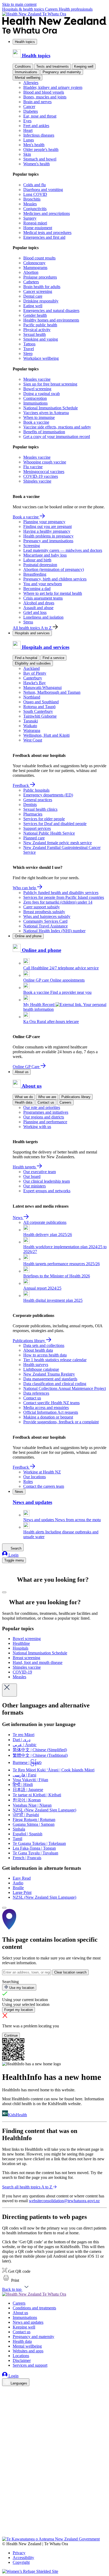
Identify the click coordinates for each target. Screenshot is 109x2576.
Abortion (31, 272)
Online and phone (28, 936)
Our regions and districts (44, 1117)
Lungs (29, 140)
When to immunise (39, 417)
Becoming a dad (37, 589)
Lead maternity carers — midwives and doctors (63, 550)
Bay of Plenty (35, 673)
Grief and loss (35, 612)
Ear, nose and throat (40, 116)
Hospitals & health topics (24, 9)
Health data (24, 1102)
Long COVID (35, 194)
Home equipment (38, 228)
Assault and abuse (38, 608)
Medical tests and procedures (47, 233)
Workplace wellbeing (41, 358)
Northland (32, 697)
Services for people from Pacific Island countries (64, 897)
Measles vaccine (37, 379)
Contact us (46, 1102)
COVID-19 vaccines (41, 476)
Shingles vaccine (37, 481)
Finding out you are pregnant (47, 526)
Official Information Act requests (51, 1412)
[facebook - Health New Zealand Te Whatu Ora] (5, 2391)
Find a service (53, 658)
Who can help (25, 888)
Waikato (30, 726)
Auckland (31, 668)
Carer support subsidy (42, 907)
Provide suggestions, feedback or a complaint (61, 1422)
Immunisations (26, 72)
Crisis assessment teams (43, 598)
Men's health (34, 145)
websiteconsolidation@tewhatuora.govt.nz (64, 2201)
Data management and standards (50, 1379)
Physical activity (37, 330)
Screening (32, 546)
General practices (38, 800)
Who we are (47, 1097)
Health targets (25, 1167)
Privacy (19, 2553)
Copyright (21, 2562)
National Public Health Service (49, 833)
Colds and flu (35, 185)
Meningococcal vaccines (44, 472)
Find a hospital (26, 658)
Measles (30, 204)
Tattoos (29, 344)
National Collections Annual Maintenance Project (65, 1388)
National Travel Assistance (46, 926)
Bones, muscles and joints (45, 97)
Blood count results (39, 258)
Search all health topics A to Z (27, 2187)
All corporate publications (45, 1222)
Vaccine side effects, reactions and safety (57, 427)
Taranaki (31, 721)
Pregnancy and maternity (62, 72)
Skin (27, 154)
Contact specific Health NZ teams (51, 1403)
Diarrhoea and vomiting (43, 190)
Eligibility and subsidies (33, 663)
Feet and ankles (36, 126)
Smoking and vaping (41, 339)
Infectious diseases (39, 135)
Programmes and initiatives (46, 1112)
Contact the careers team (44, 1486)
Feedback (21, 785)
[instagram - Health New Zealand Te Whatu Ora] (5, 2398)
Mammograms (35, 268)
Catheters (31, 282)
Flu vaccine (33, 467)
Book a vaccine (36, 422)
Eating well (33, 306)
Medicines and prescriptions (47, 213)
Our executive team (40, 1172)
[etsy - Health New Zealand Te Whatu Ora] (54, 2512)
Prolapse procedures (40, 277)
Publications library (76, 1097)
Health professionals (76, 9)
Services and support (30, 2365)
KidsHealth (17, 2115)
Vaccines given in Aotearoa (46, 413)
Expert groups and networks (47, 1191)
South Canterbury (38, 711)
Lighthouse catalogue (41, 1369)
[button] (11, 2280)
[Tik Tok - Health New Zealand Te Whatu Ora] (5, 2527)
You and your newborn (43, 584)
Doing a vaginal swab (42, 394)
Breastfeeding (35, 574)
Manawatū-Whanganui (42, 688)
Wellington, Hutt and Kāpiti (46, 735)
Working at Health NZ (42, 1472)
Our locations (35, 1477)
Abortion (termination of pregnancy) (54, 569)
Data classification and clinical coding (55, 1384)
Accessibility (23, 2558)
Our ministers (35, 1186)
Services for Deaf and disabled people (55, 824)
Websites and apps (28, 2351)
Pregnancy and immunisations (48, 541)
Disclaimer (22, 2360)
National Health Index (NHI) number (54, 931)
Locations (21, 2356)
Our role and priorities (42, 1107)
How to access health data (45, 1355)
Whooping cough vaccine (45, 462)
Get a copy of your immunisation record (57, 437)
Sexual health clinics (40, 809)
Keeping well (84, 66)
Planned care (34, 838)
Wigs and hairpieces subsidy (47, 916)
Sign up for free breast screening (50, 384)
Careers (52, 9)
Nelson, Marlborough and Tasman (52, 692)
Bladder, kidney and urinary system (53, 87)
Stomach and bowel (40, 159)
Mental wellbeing (28, 78)
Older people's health (41, 149)
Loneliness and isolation (43, 617)
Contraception (35, 398)
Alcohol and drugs (39, 603)
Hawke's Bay (35, 683)
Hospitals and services (32, 633)
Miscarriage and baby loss (45, 555)
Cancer (29, 107)
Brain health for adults (42, 287)
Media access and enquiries (46, 1408)
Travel (29, 349)
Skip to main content (19, 4)
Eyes (27, 121)
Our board (32, 1176)
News (18, 1218)
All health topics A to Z (33, 628)
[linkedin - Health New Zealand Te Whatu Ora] (5, 2406)
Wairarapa (32, 730)
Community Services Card (45, 921)
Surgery (30, 218)
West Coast (33, 740)
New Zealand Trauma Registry (49, 1374)
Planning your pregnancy (44, 522)
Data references (36, 1393)
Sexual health (35, 334)
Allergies (31, 83)
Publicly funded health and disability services (61, 893)
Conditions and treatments (34, 2308)
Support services (37, 828)
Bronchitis (32, 199)
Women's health (37, 164)
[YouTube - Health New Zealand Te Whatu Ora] (5, 2519)
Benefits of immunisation (44, 432)
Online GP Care (27, 1067)
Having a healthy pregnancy (47, 531)
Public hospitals (36, 790)
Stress (28, 622)
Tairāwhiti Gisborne (40, 716)
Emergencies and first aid (44, 237)
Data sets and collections (44, 1345)
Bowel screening (37, 389)
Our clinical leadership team (47, 1181)
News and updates (28, 2322)
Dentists (30, 805)
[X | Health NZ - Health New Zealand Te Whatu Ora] (5, 2534)
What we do (24, 1097)
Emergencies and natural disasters (51, 311)
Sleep (28, 354)
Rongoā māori (35, 223)
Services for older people (44, 819)
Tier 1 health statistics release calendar (55, 1360)
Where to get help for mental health (53, 593)
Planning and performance (45, 1122)
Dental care (33, 296)
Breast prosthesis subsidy (44, 912)
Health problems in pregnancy (48, 536)
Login (13, 1555)
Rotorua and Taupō (39, 707)
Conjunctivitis (35, 209)
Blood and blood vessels (44, 92)
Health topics (25, 42)
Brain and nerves (37, 102)
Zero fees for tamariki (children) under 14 (58, 902)
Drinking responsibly (41, 301)
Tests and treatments (53, 66)
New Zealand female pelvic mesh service (58, 843)
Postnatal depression (40, 565)
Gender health (35, 315)
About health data (38, 1350)
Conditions (23, 66)
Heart (28, 130)
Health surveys (36, 1365)
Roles (28, 1482)
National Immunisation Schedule (51, 408)
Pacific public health (40, 325)
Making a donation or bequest (48, 1417)
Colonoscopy (34, 263)
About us (22, 1072)
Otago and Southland (41, 702)
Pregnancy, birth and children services (55, 579)
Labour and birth (37, 560)
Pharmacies (33, 814)
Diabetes (31, 111)
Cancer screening (38, 291)
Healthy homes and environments (51, 320)
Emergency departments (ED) (48, 795)
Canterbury (33, 678)
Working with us (37, 1127)
